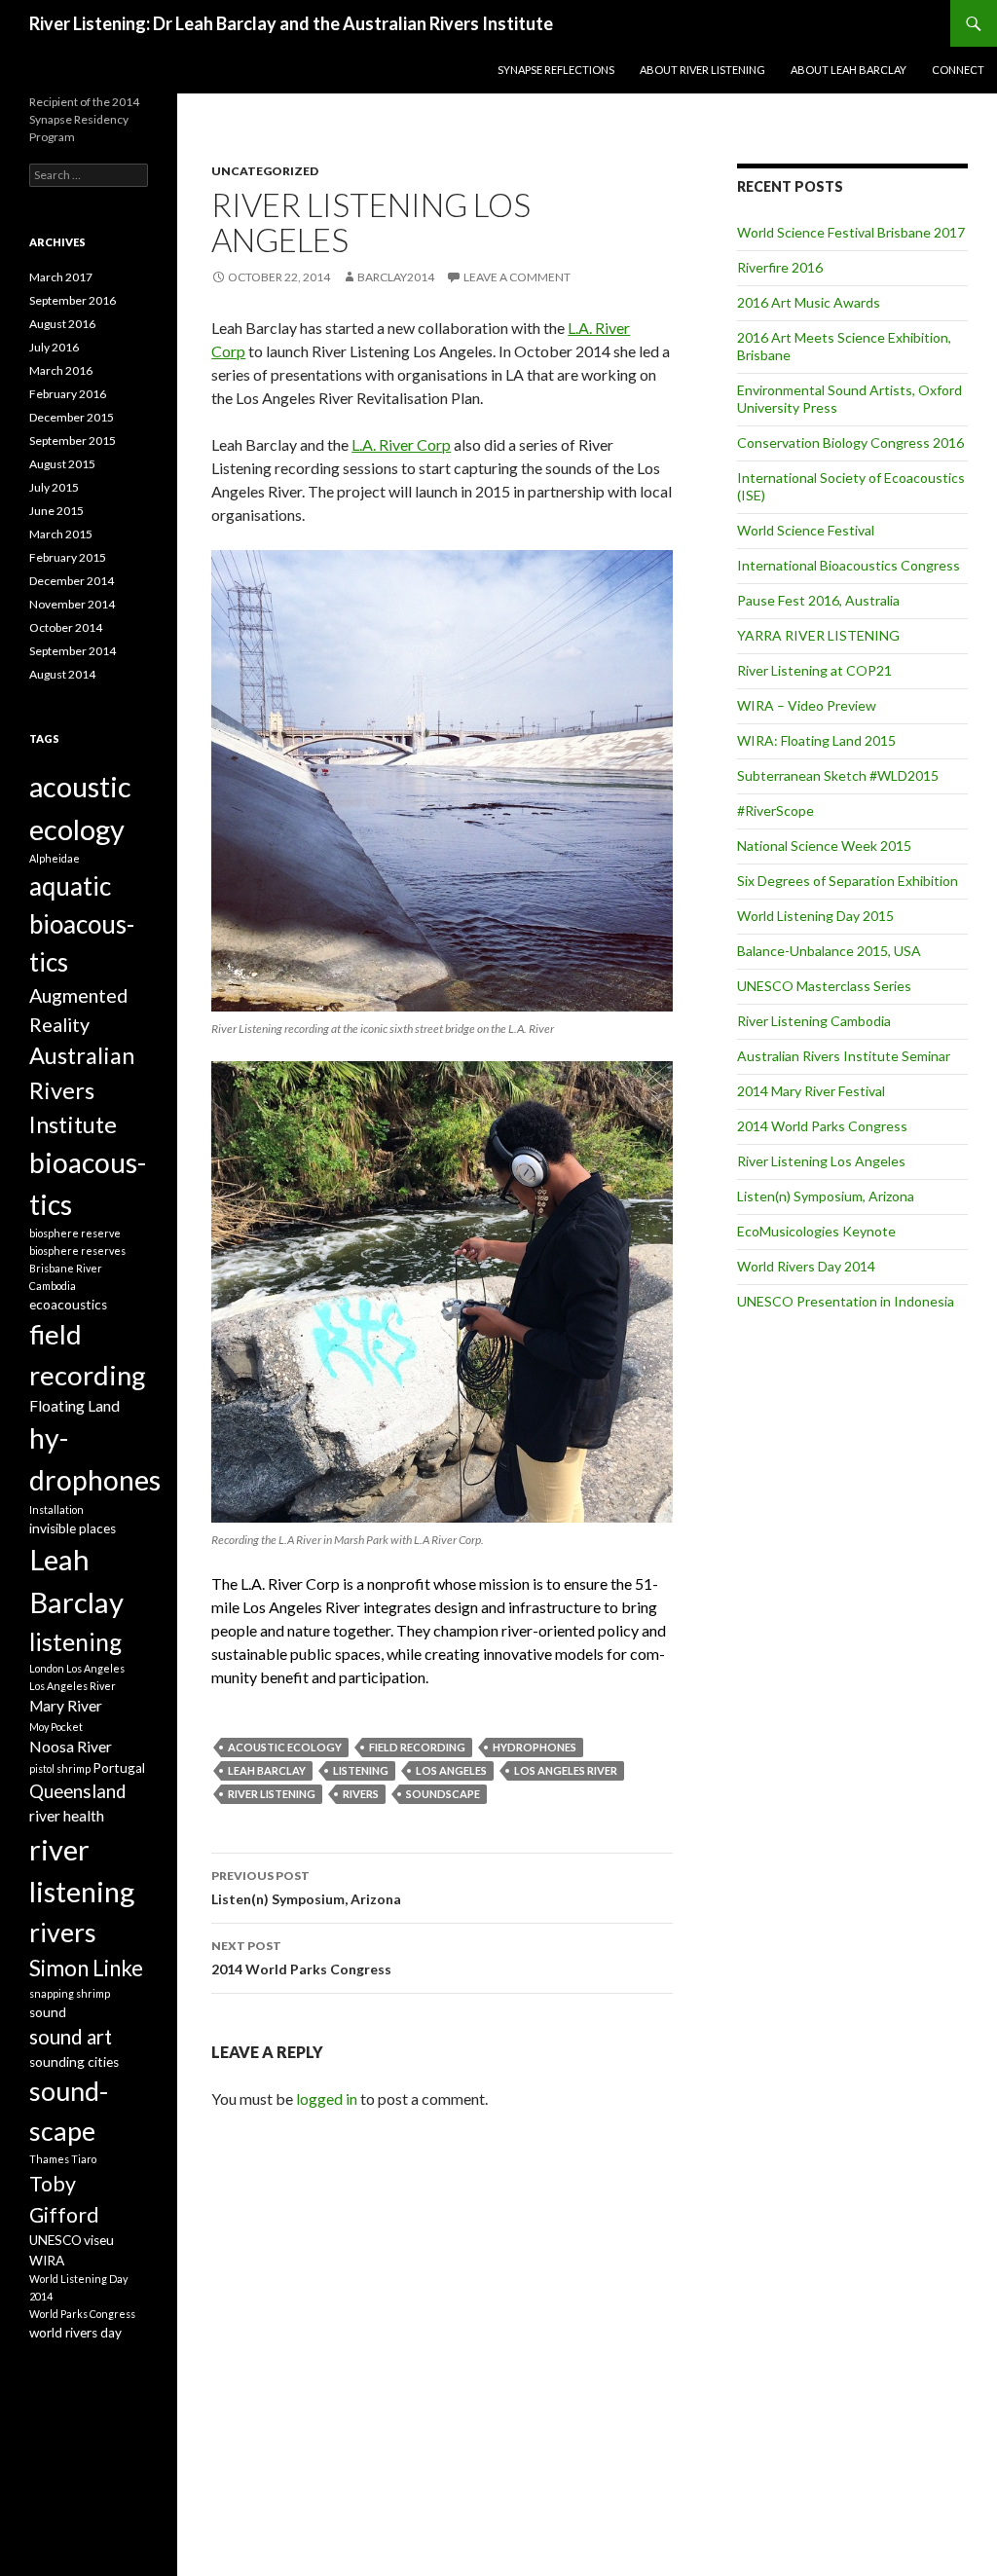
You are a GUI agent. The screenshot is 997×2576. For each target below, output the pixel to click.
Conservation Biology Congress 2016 (850, 442)
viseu (99, 2240)
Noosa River (71, 1747)
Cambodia (53, 1286)
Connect (958, 70)
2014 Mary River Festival (811, 1091)
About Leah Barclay (849, 70)
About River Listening (702, 70)
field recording (417, 1747)
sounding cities (74, 2062)
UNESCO (55, 2240)
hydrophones (535, 1747)
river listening (272, 1794)
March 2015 (61, 534)
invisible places (73, 1528)
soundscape (443, 1794)
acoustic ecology (285, 1747)
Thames (49, 2159)
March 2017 (61, 277)
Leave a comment (517, 277)
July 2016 (54, 347)
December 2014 (72, 581)
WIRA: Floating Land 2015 (816, 740)
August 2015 (62, 464)
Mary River (66, 1706)
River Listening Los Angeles (821, 1161)
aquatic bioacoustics (82, 924)
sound (48, 2012)
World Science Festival (806, 530)
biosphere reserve (75, 1233)
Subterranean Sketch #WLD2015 (838, 775)
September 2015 (73, 441)
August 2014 (62, 674)
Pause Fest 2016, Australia (818, 600)
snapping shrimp (70, 1993)
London (47, 1668)
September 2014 (73, 651)
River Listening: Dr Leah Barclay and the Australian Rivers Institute (291, 23)
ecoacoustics (68, 1305)
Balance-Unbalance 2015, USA (829, 951)
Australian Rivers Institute (82, 1090)
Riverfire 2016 (780, 267)
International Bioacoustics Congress (849, 565)
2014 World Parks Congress (301, 1958)
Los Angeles (451, 1770)
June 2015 (56, 511)
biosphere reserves (77, 1251)
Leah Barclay (267, 1770)
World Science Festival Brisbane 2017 (851, 232)
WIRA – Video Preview (807, 705)
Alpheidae (55, 858)
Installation (56, 1509)
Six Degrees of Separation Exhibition (848, 881)
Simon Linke (86, 1968)
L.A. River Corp (401, 444)
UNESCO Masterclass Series (824, 986)
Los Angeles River (566, 1770)
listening (361, 1770)
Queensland (77, 1791)
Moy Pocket (56, 1727)
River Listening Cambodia (814, 1021)
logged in (327, 2098)
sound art (71, 2037)
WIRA (47, 2261)
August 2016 (62, 324)
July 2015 (54, 487)
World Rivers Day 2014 (806, 1266)
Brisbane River (66, 1268)
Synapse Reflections (556, 70)
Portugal (119, 1768)
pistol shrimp (60, 1768)
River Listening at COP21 (814, 670)
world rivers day (75, 2333)
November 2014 (72, 604)
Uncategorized (265, 171)
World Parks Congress (82, 2314)
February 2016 (68, 394)
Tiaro (84, 2159)
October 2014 (66, 627)
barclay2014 (396, 277)
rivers (361, 1794)
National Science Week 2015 (824, 846)
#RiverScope (775, 810)
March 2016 (61, 370)
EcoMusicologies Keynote (816, 1231)
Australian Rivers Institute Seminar (844, 1056)
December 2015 (72, 417)
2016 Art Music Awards (809, 302)
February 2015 (68, 557)
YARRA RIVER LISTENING (818, 635)
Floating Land (74, 1406)
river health (67, 1816)
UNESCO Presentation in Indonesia (846, 1301)
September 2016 (73, 300)
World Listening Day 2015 (815, 916)
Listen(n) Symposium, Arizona (306, 1888)
